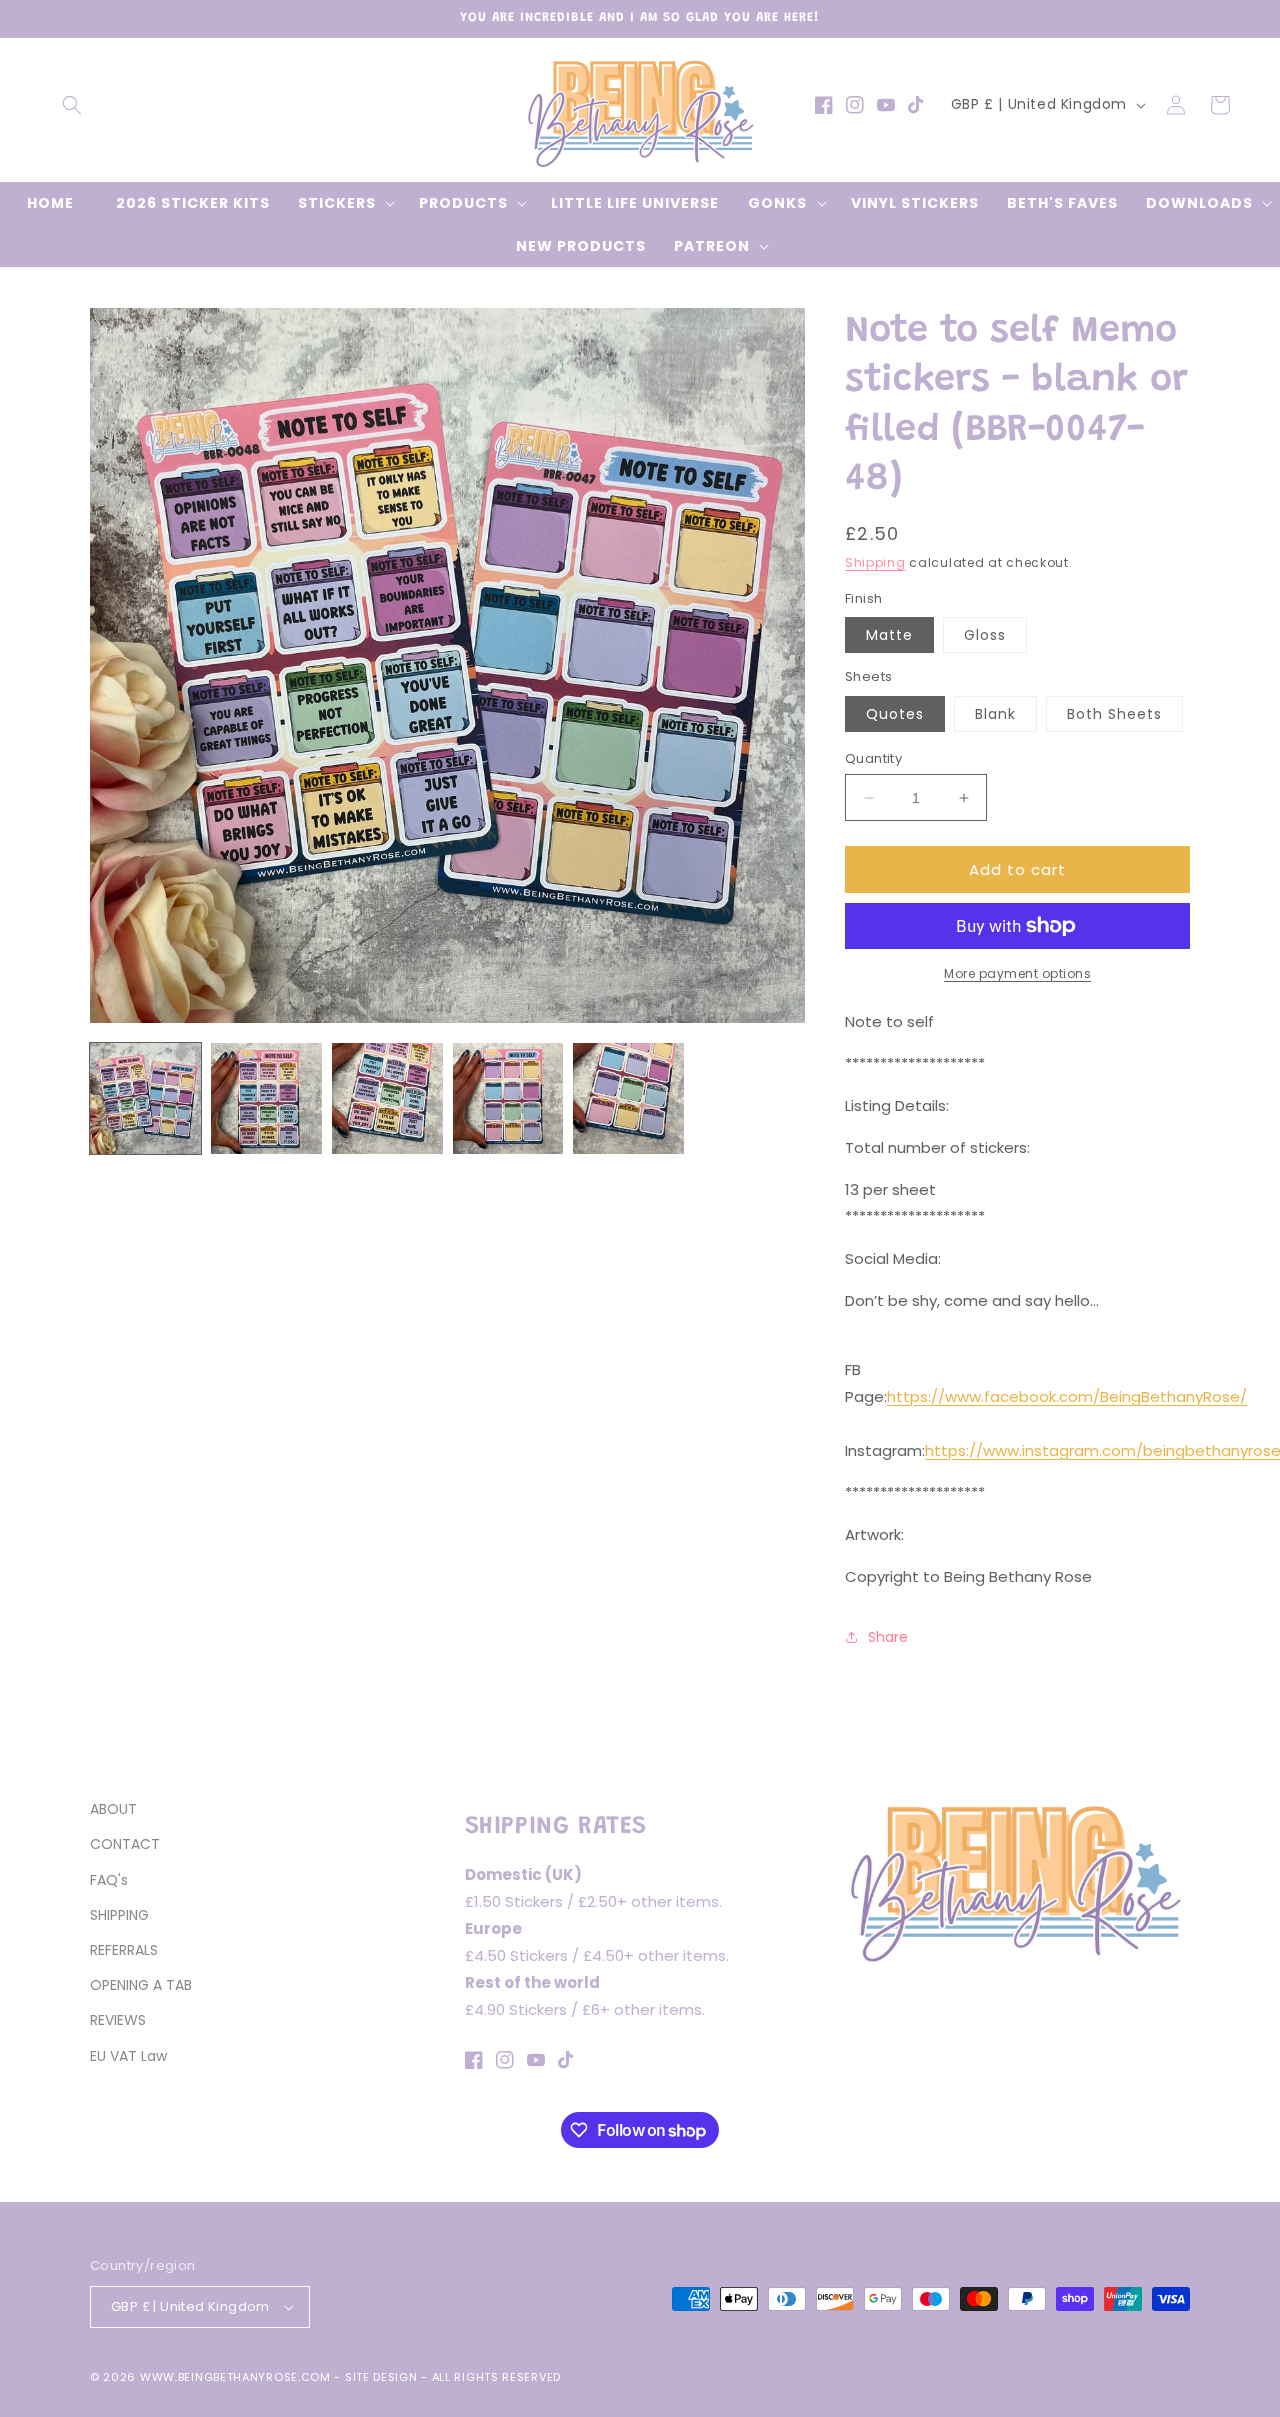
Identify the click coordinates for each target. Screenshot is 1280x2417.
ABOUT (113, 1809)
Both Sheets (1114, 714)
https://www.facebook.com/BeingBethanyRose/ (1067, 1396)
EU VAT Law (128, 2056)
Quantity (873, 758)
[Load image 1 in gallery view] (145, 1098)
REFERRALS (124, 1950)
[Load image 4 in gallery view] (508, 1098)
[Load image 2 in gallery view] (266, 1098)
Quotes (895, 714)
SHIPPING (119, 1915)
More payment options (1017, 973)
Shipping (875, 562)
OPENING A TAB (141, 1985)
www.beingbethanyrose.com (235, 2377)
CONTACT (125, 1844)
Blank (995, 714)
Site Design (381, 2377)
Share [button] (888, 1637)
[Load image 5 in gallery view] (628, 1098)
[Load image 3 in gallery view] (387, 1098)
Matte (889, 635)
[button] (72, 105)
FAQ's (109, 1880)
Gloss (985, 635)
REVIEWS (118, 2020)
